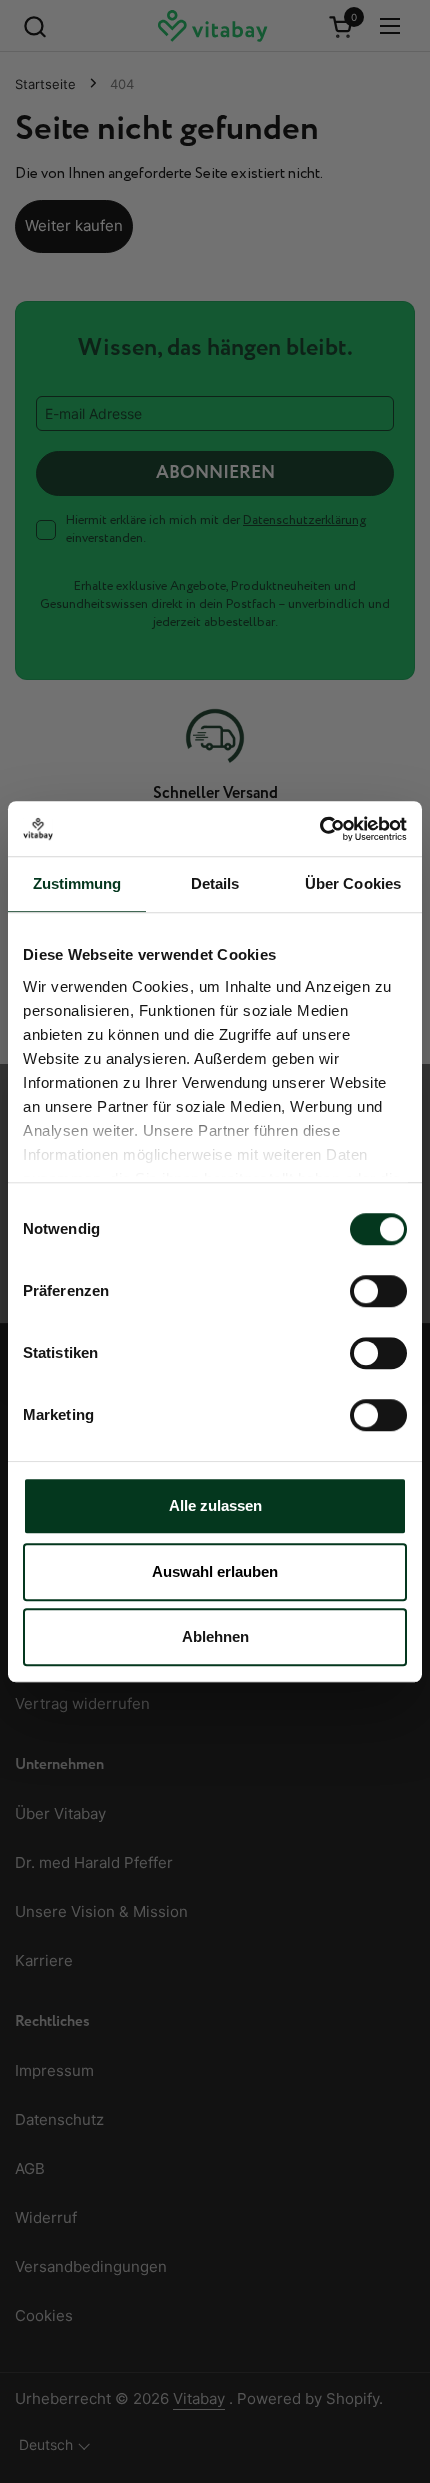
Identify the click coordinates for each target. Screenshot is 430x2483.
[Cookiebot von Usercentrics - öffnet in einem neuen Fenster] (319, 829)
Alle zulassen (215, 1505)
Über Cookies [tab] (353, 883)
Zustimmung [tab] (77, 883)
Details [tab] (215, 883)
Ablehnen (215, 1636)
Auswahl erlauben (215, 1571)
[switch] (378, 1291)
